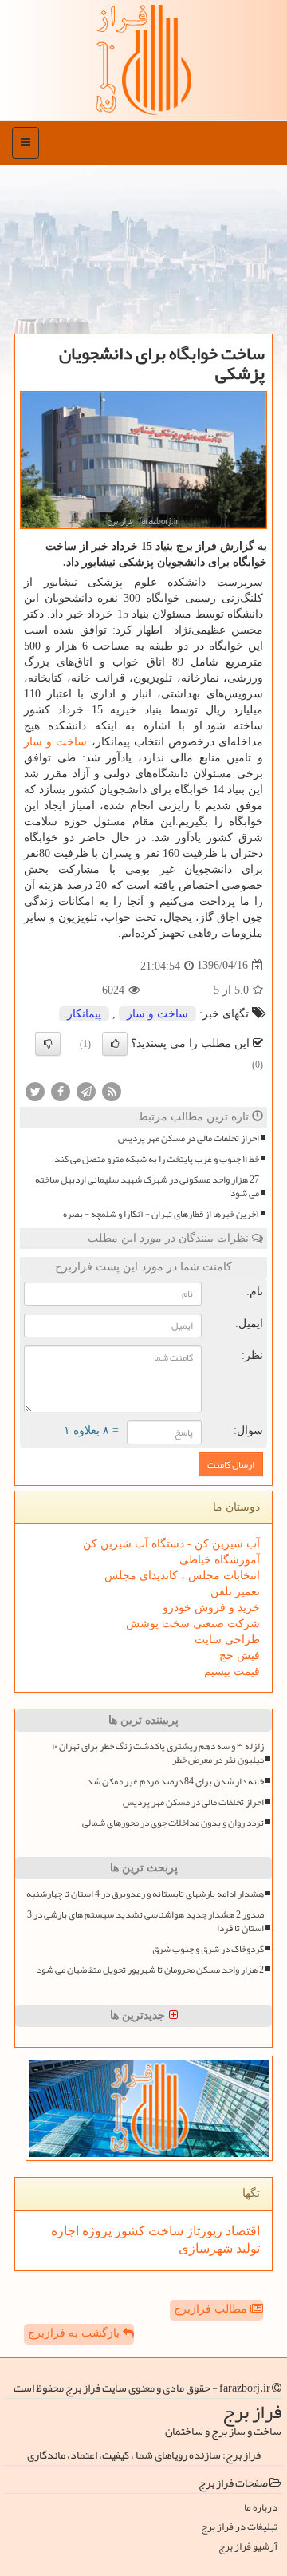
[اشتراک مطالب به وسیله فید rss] (112, 1090)
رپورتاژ (203, 2231)
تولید (246, 2248)
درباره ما (261, 2508)
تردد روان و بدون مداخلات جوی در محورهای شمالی (173, 1823)
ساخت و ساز (55, 742)
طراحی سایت (227, 1640)
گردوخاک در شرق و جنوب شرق (208, 1949)
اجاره (65, 2231)
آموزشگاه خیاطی (220, 1560)
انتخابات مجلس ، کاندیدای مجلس (182, 1576)
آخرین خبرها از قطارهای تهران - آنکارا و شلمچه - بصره (161, 1214)
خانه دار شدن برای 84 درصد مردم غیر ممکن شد (175, 1782)
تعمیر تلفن (235, 1592)
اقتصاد (241, 2231)
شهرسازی (206, 2248)
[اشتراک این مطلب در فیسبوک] (61, 1090)
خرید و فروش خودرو (211, 1608)
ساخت (164, 2231)
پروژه (95, 2231)
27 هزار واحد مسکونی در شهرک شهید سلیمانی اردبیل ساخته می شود (147, 1187)
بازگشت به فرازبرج (75, 2333)
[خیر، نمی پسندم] (48, 1044)
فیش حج (240, 1655)
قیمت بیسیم (232, 1671)
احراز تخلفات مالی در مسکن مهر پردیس (189, 1138)
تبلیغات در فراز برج (239, 2527)
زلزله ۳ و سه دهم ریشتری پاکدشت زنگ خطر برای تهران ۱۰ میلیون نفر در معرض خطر (158, 1753)
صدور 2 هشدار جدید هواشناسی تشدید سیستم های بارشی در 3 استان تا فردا (145, 1922)
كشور (128, 2231)
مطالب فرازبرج (212, 2309)
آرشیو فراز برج (248, 2547)
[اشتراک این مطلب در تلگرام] (86, 1090)
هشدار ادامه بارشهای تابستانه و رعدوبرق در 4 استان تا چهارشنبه (145, 1894)
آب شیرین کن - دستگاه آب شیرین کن (171, 1544)
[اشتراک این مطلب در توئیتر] (35, 1090)
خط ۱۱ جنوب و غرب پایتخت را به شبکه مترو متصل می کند (157, 1159)
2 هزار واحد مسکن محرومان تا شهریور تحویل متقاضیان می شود (150, 1970)
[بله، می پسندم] (115, 1044)
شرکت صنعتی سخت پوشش (193, 1624)
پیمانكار (84, 1014)
